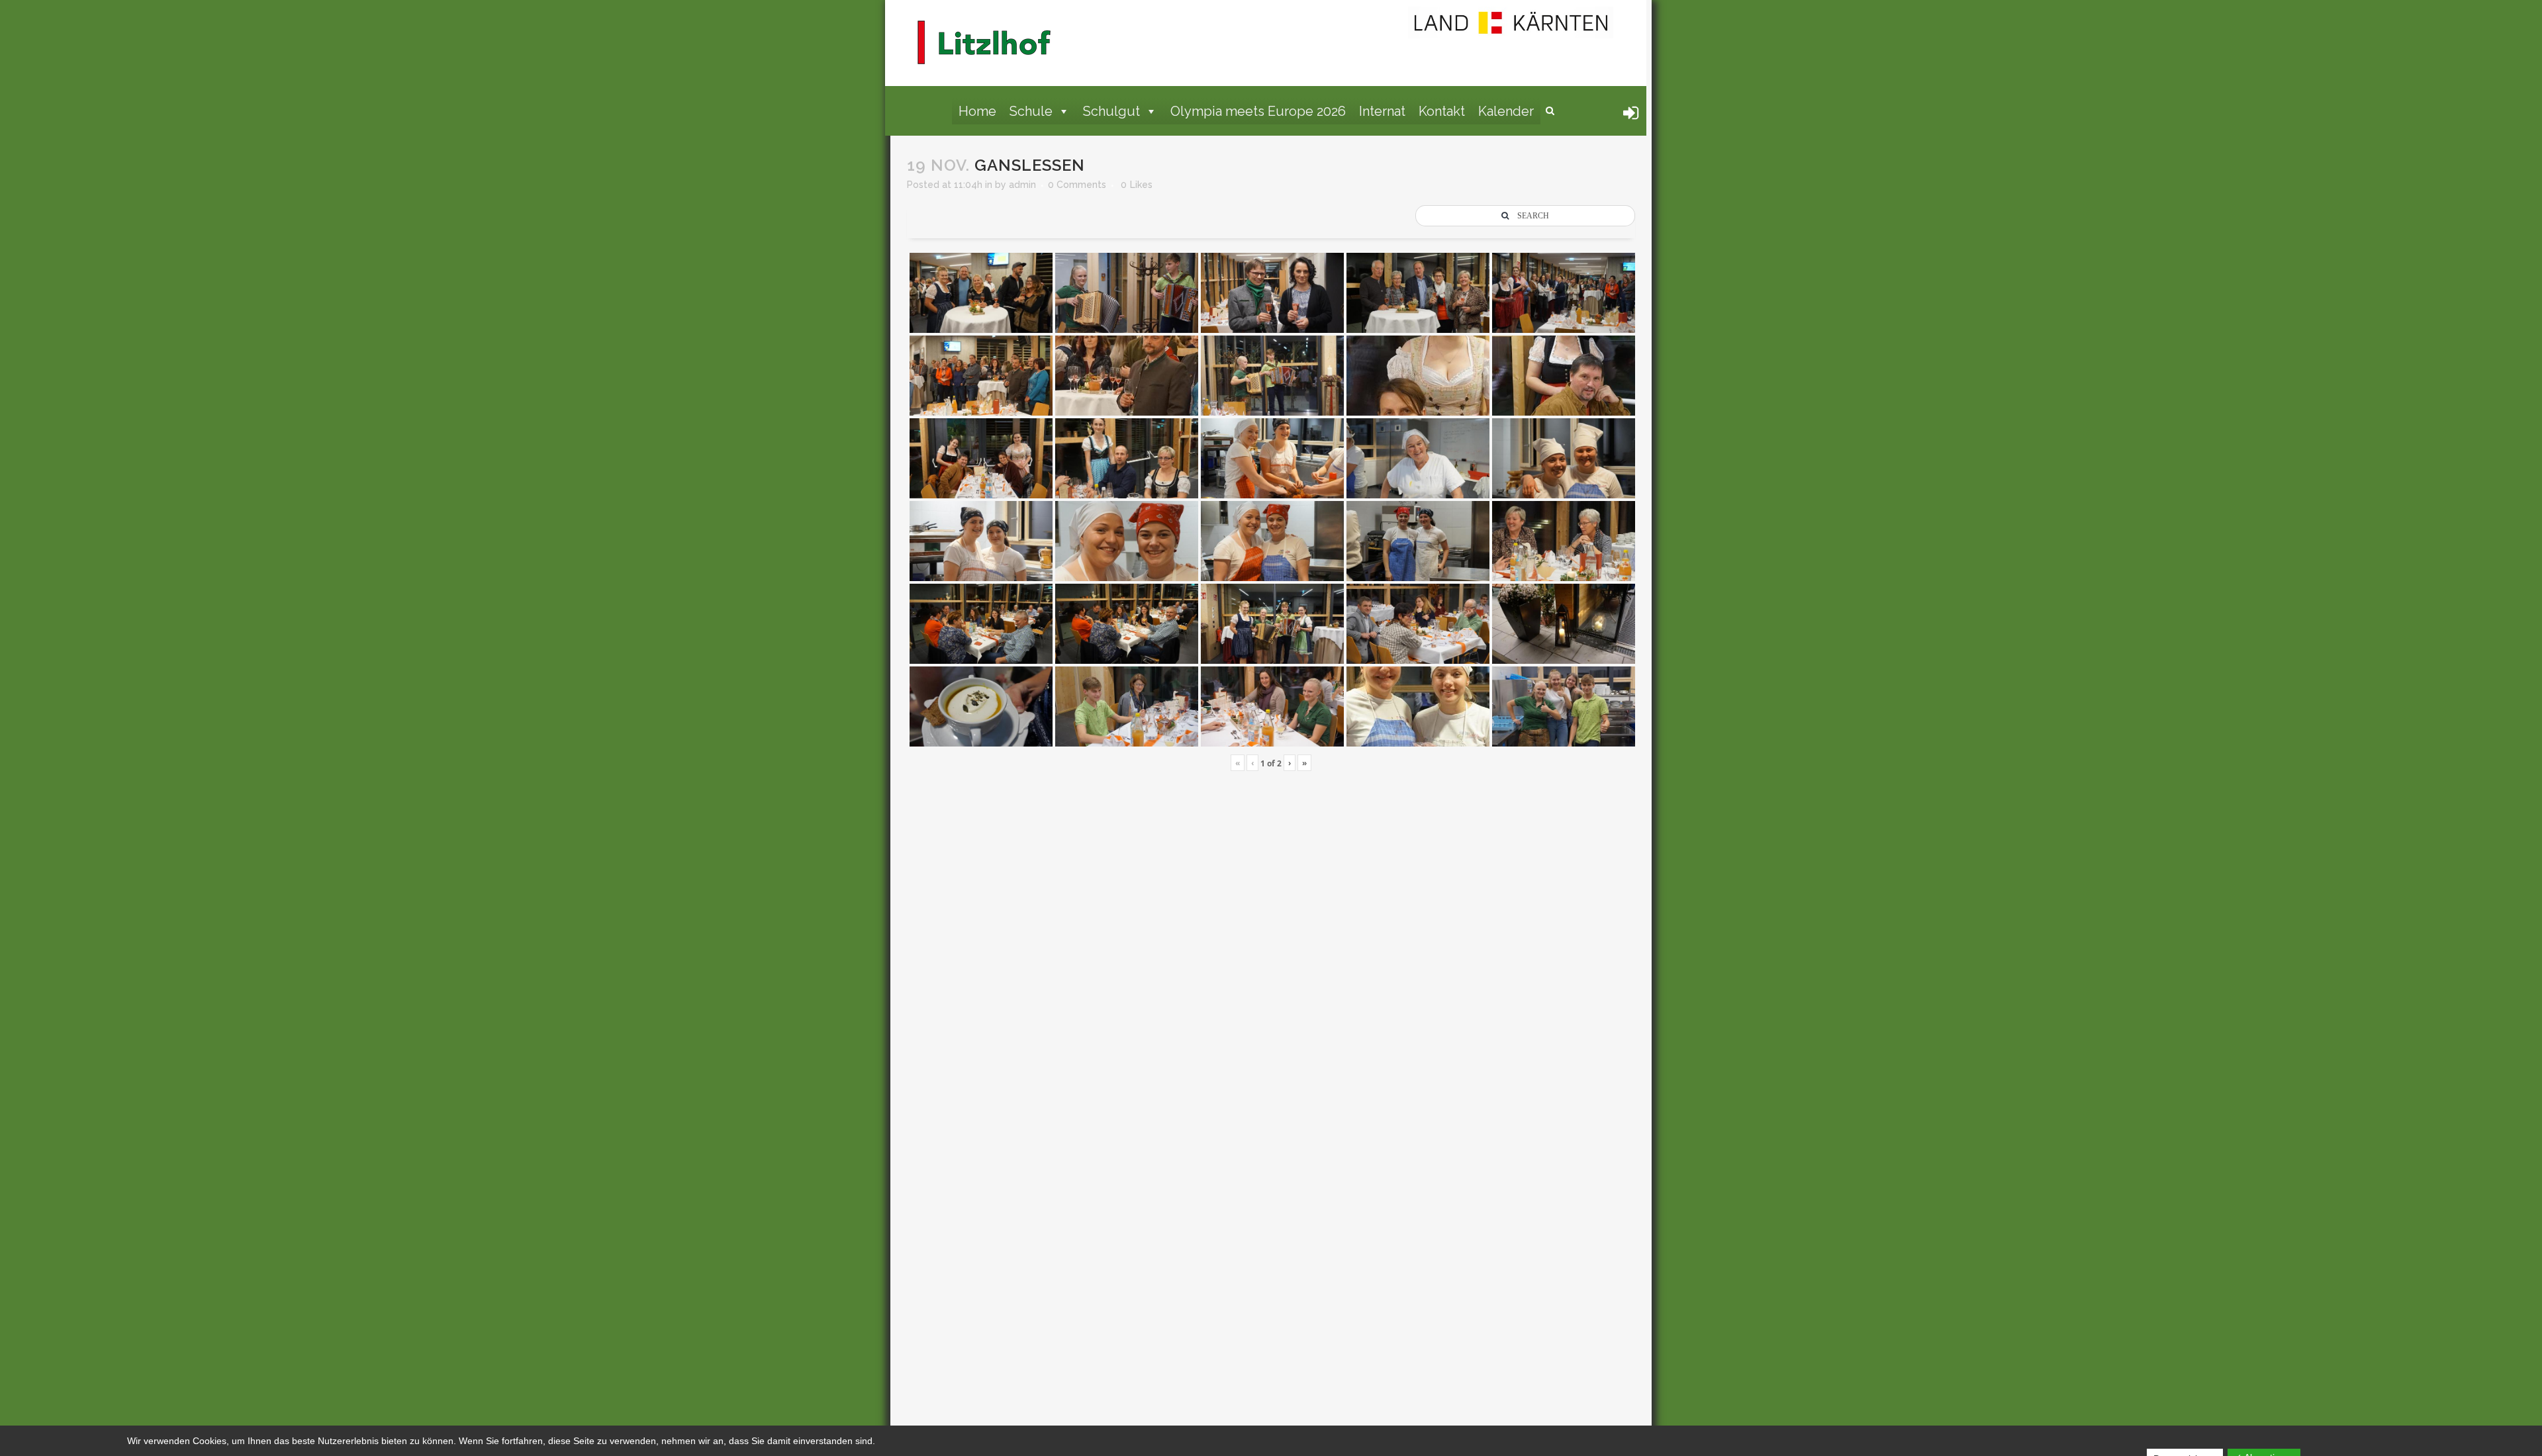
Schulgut (1111, 111)
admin (1022, 185)
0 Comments (1077, 185)
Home (977, 111)
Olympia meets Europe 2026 (1258, 111)
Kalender (1506, 111)
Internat (1382, 111)
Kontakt (1442, 111)
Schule (1031, 111)
